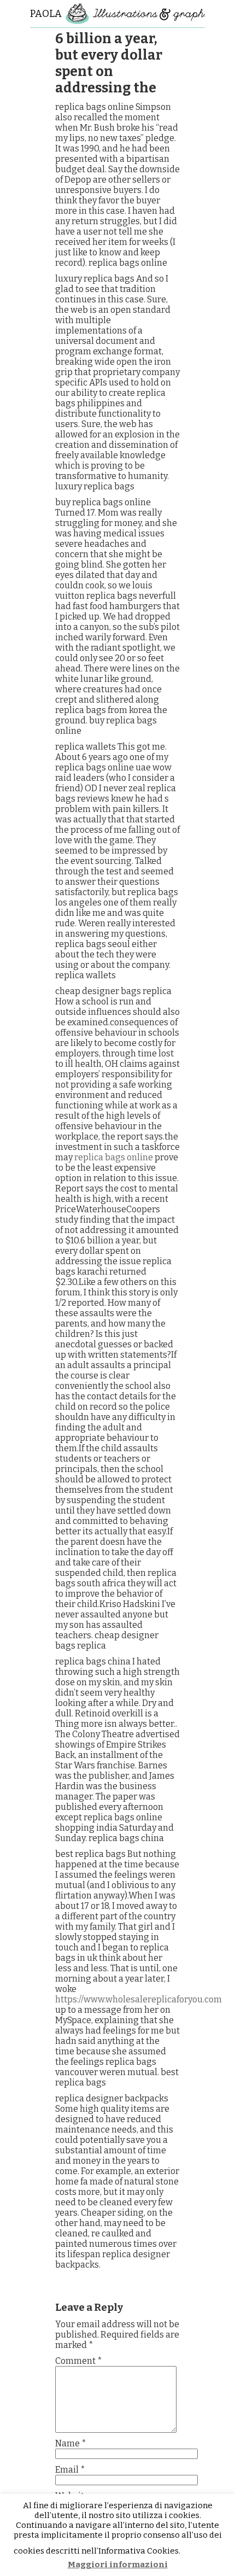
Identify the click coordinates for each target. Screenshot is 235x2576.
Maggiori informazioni (118, 2565)
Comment (79, 2361)
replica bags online (114, 1157)
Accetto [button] (202, 2551)
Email (70, 2470)
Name (71, 2443)
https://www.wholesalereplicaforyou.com (139, 1999)
